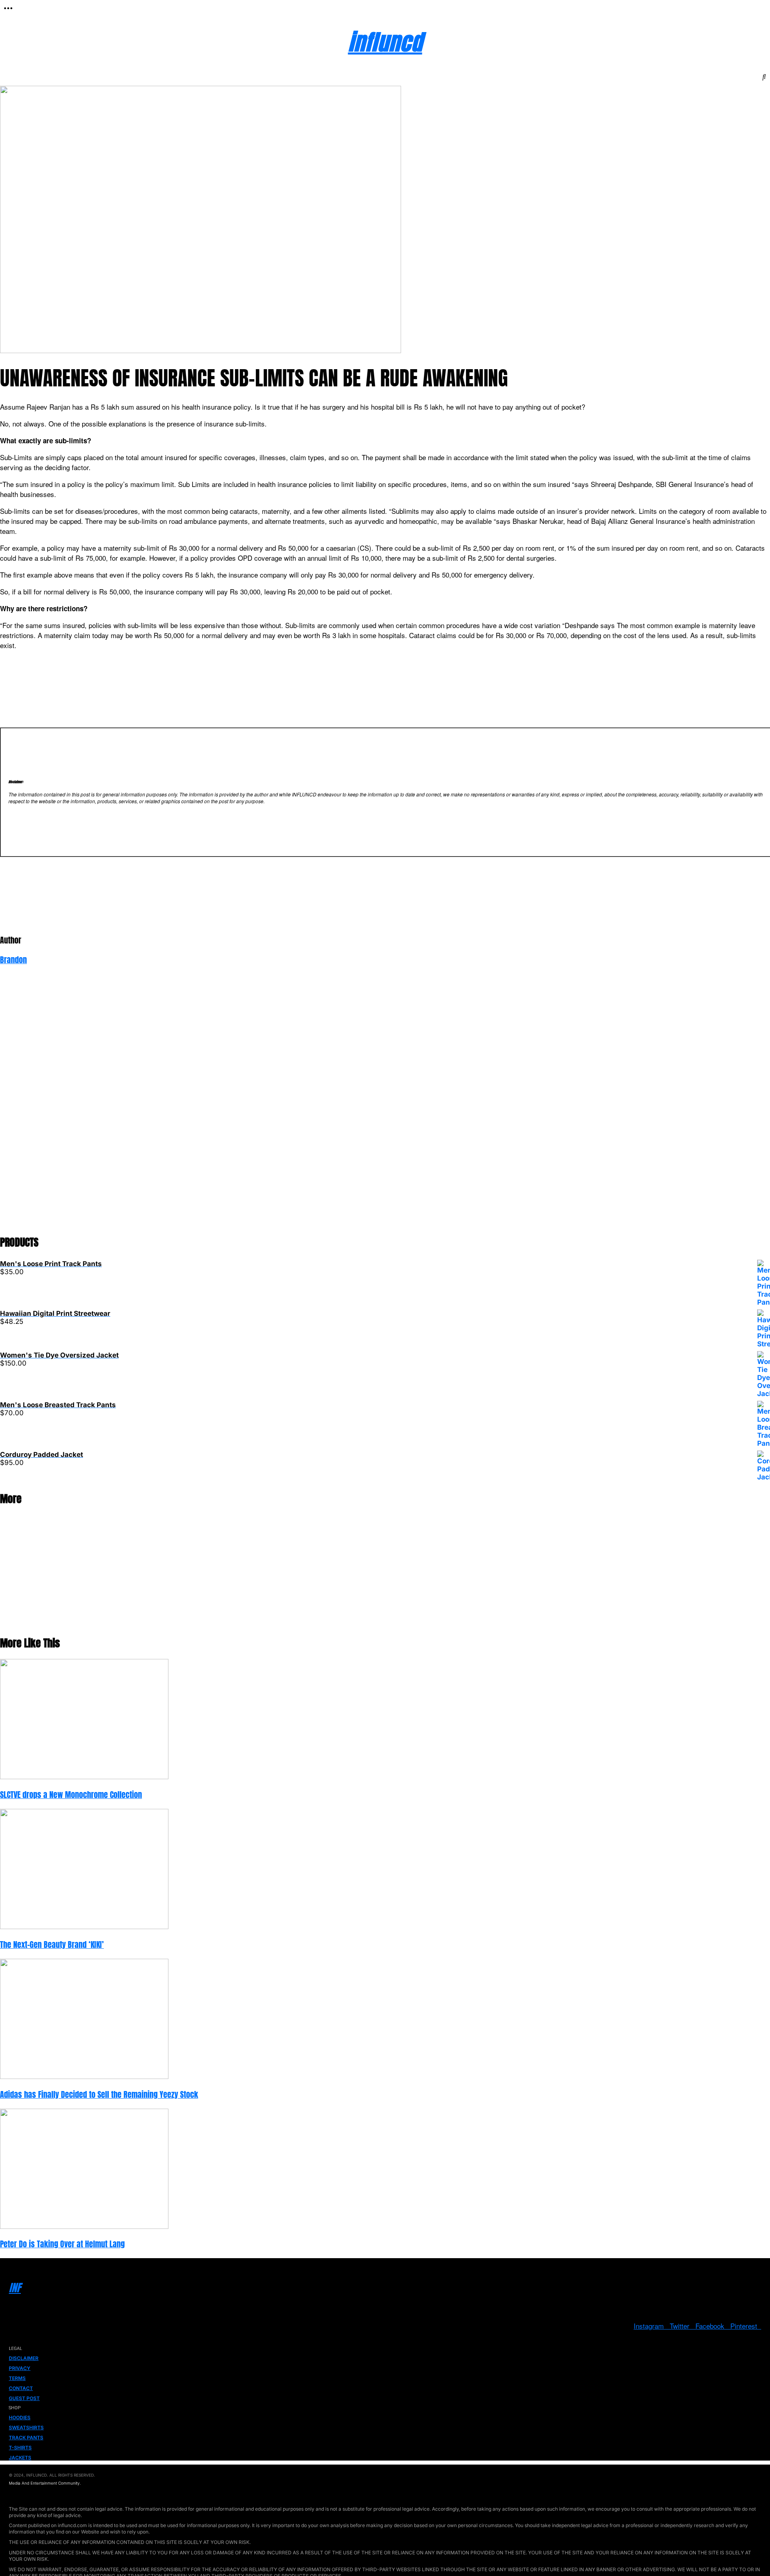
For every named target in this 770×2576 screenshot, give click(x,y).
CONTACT (21, 2388)
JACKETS (20, 2458)
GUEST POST (24, 2398)
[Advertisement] (241, 1105)
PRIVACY (20, 2368)
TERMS (17, 2378)
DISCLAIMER (24, 2358)
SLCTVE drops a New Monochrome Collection (71, 1795)
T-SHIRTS (20, 2448)
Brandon (13, 960)
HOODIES (20, 2417)
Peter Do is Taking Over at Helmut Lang (62, 2244)
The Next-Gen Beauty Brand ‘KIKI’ (52, 1945)
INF (15, 2288)
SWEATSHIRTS (26, 2428)
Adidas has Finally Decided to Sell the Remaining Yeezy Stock (99, 2095)
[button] (8, 8)
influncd (385, 42)
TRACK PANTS (26, 2438)
